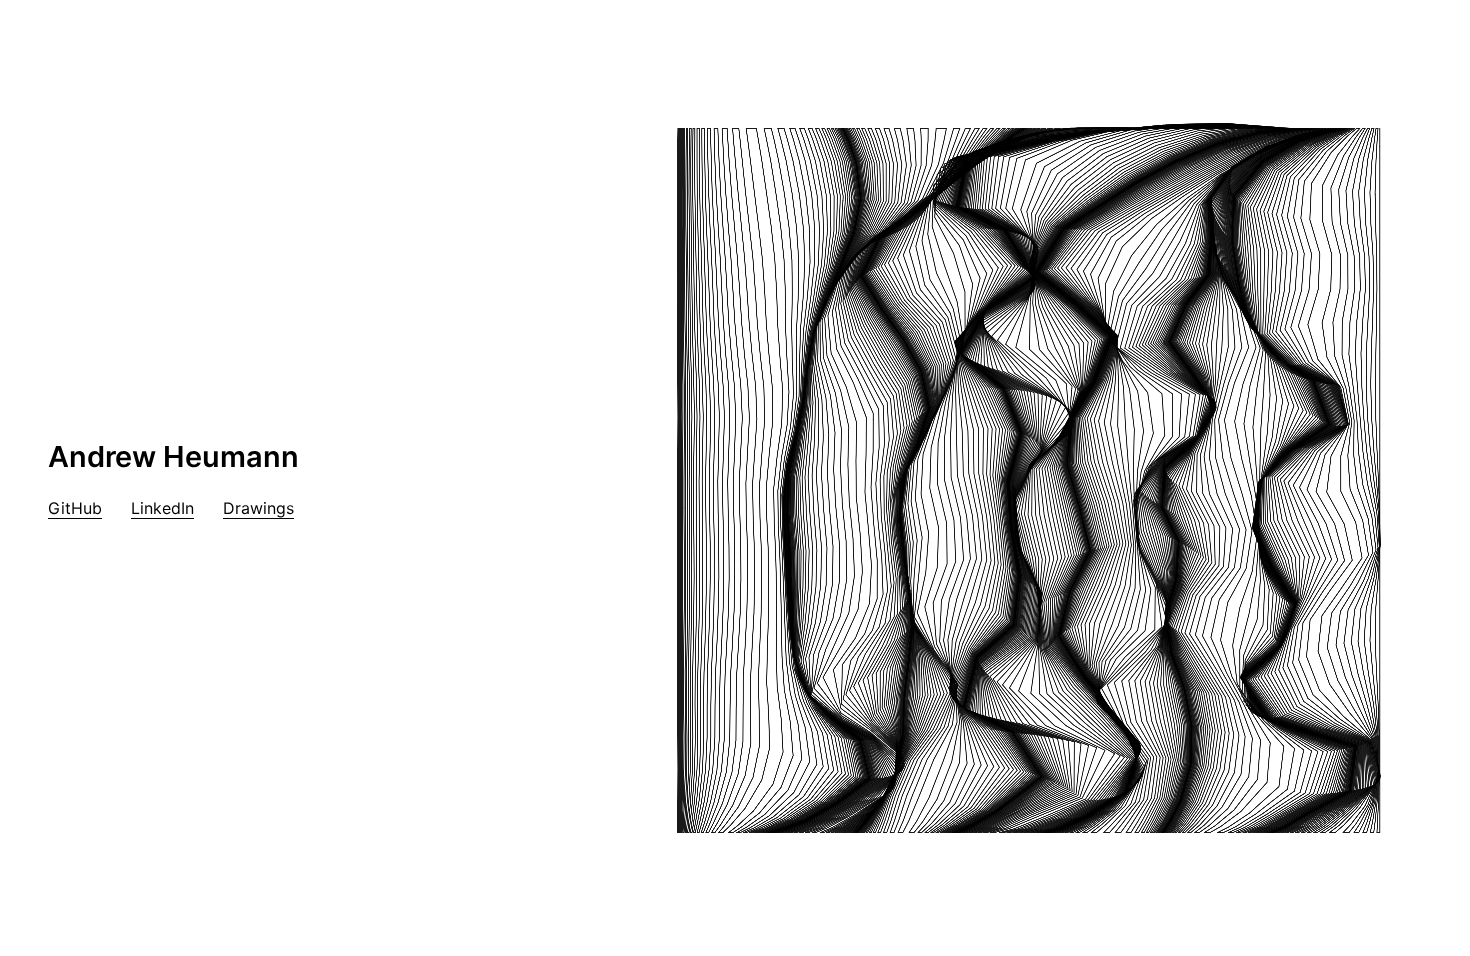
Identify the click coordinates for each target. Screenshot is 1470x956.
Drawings (258, 508)
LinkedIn (162, 508)
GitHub (75, 508)
